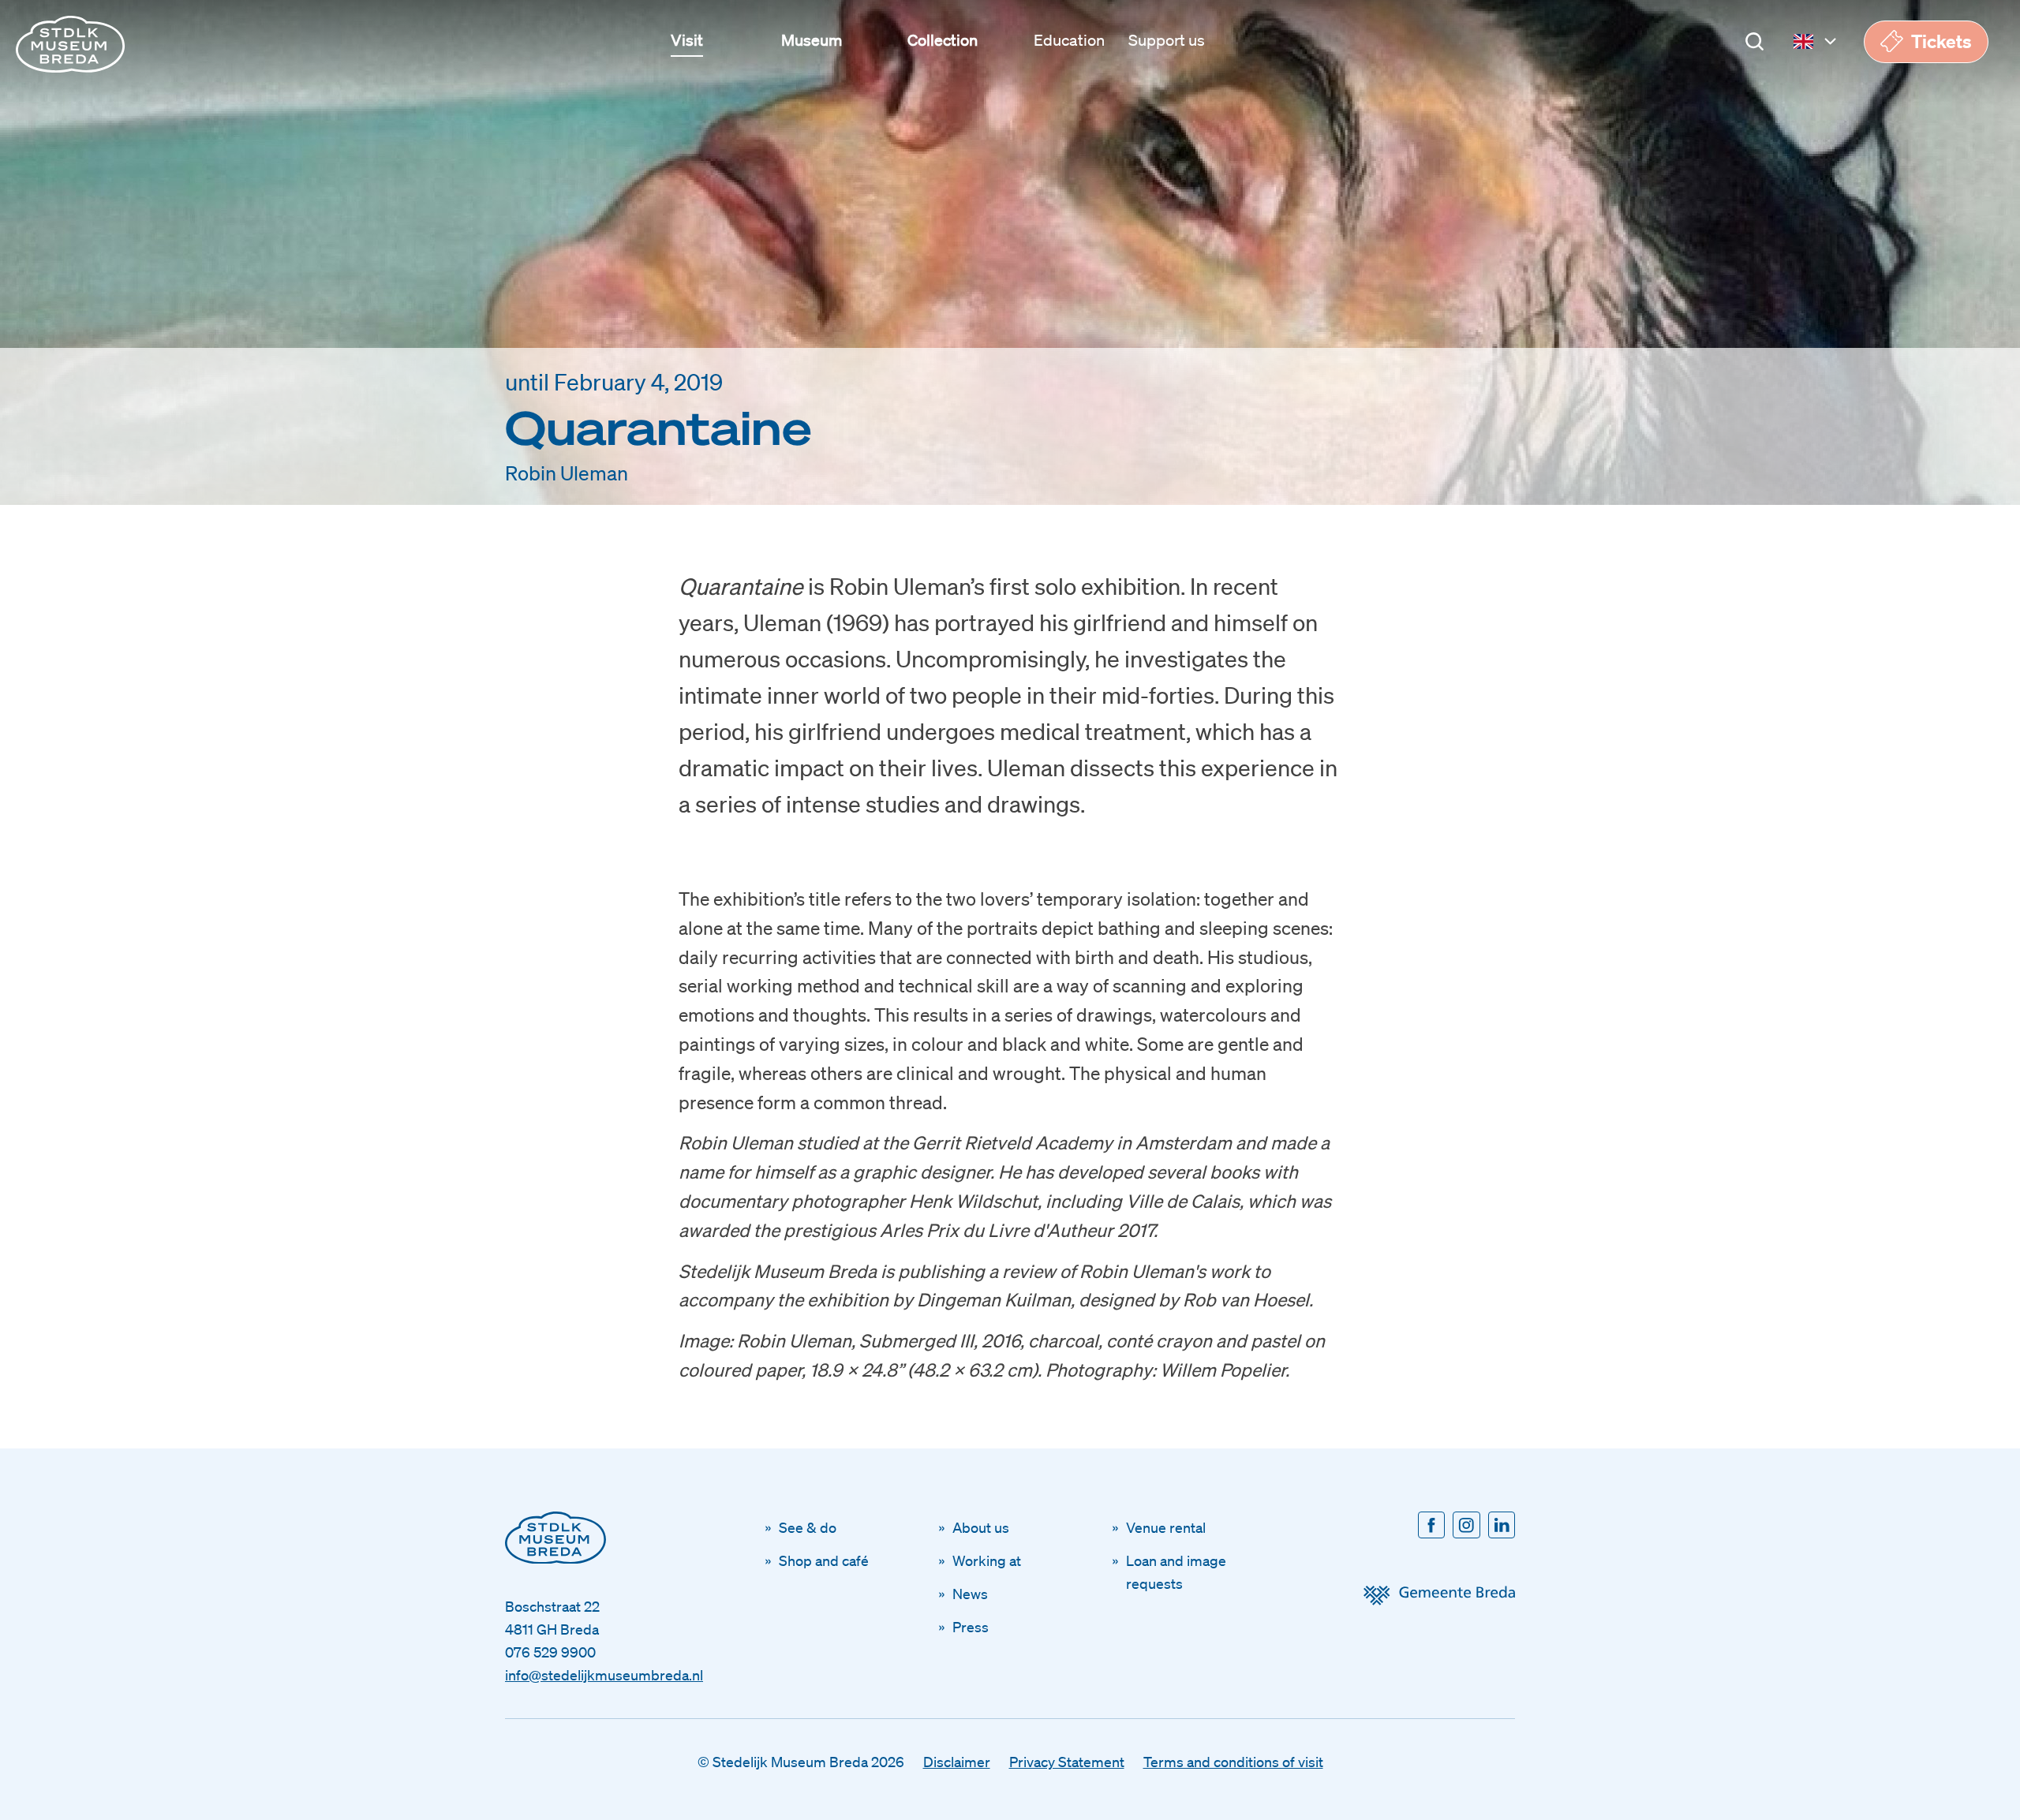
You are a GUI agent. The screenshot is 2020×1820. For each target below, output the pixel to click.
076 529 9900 (550, 1652)
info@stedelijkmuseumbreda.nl (604, 1675)
